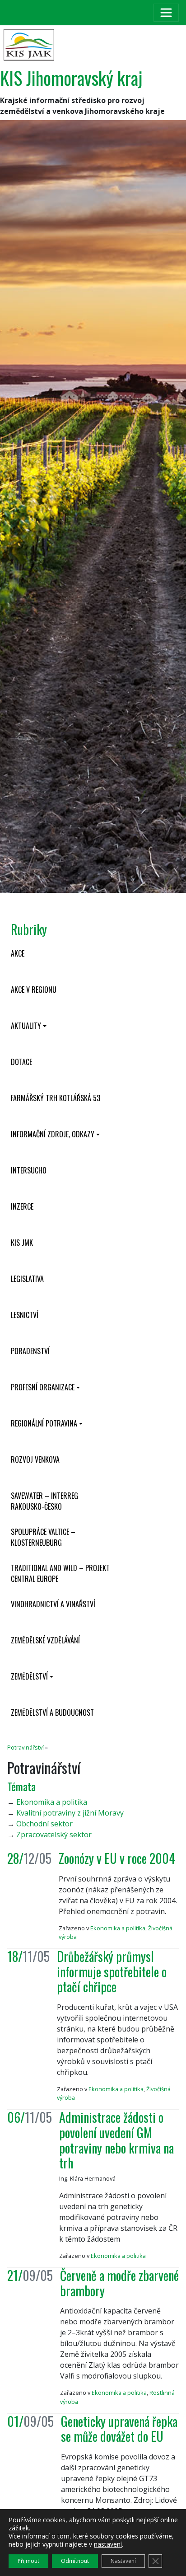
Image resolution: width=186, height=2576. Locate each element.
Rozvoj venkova (35, 1459)
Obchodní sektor (44, 1824)
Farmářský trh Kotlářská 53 (56, 1098)
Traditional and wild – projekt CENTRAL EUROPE (60, 1573)
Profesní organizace (43, 1387)
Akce (18, 953)
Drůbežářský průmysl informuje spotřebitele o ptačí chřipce (112, 1971)
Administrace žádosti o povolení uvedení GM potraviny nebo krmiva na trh (116, 2140)
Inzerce (22, 1206)
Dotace (21, 1062)
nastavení (108, 2544)
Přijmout (28, 2561)
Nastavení (123, 2561)
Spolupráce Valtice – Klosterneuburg (43, 1537)
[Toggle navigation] (166, 13)
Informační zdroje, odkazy (53, 1134)
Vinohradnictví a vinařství (53, 1604)
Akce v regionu (34, 990)
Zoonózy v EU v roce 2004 (117, 1858)
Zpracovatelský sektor (54, 1835)
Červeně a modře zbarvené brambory (119, 2283)
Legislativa (27, 1279)
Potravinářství (26, 1747)
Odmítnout (75, 2561)
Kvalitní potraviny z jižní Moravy (70, 1813)
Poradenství (30, 1351)
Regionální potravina (44, 1423)
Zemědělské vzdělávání (45, 1640)
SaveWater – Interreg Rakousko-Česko (44, 1501)
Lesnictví (25, 1315)
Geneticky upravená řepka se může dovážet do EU (119, 2429)
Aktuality (26, 1026)
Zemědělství (29, 1676)
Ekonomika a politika (52, 1802)
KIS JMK (22, 1243)
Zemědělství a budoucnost (52, 1713)
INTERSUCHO (29, 1170)
